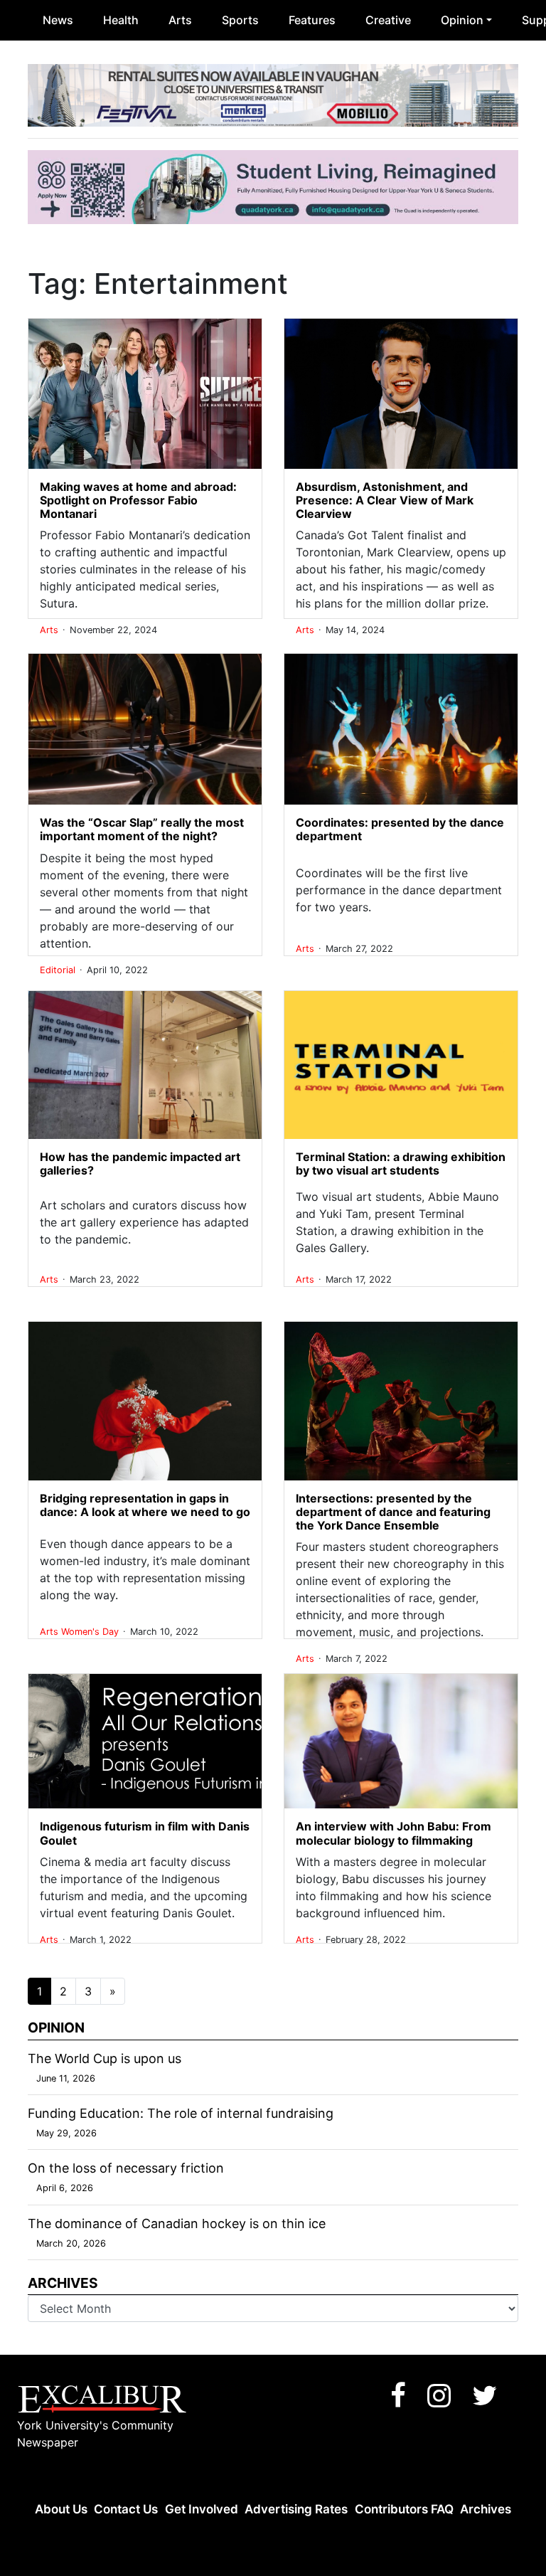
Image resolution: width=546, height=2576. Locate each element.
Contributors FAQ (404, 2509)
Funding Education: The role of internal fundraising (181, 2113)
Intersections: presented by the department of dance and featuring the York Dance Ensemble (393, 1512)
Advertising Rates (296, 2509)
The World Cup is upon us (105, 2058)
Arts (180, 20)
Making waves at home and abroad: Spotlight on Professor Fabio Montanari (138, 500)
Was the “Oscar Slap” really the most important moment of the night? (142, 829)
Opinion (462, 20)
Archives (486, 2509)
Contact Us (126, 2509)
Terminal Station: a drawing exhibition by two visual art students (401, 1164)
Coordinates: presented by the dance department (400, 829)
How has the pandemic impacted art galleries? (140, 1164)
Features (312, 20)
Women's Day (91, 1632)
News (58, 20)
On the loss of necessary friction (126, 2168)
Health (121, 20)
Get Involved (202, 2509)
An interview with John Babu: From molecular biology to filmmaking (394, 1833)
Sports (240, 20)
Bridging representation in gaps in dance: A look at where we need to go (145, 1505)
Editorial (59, 970)
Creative (388, 20)
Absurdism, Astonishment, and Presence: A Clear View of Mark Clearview (385, 500)
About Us (61, 2509)
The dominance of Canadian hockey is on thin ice (177, 2223)
